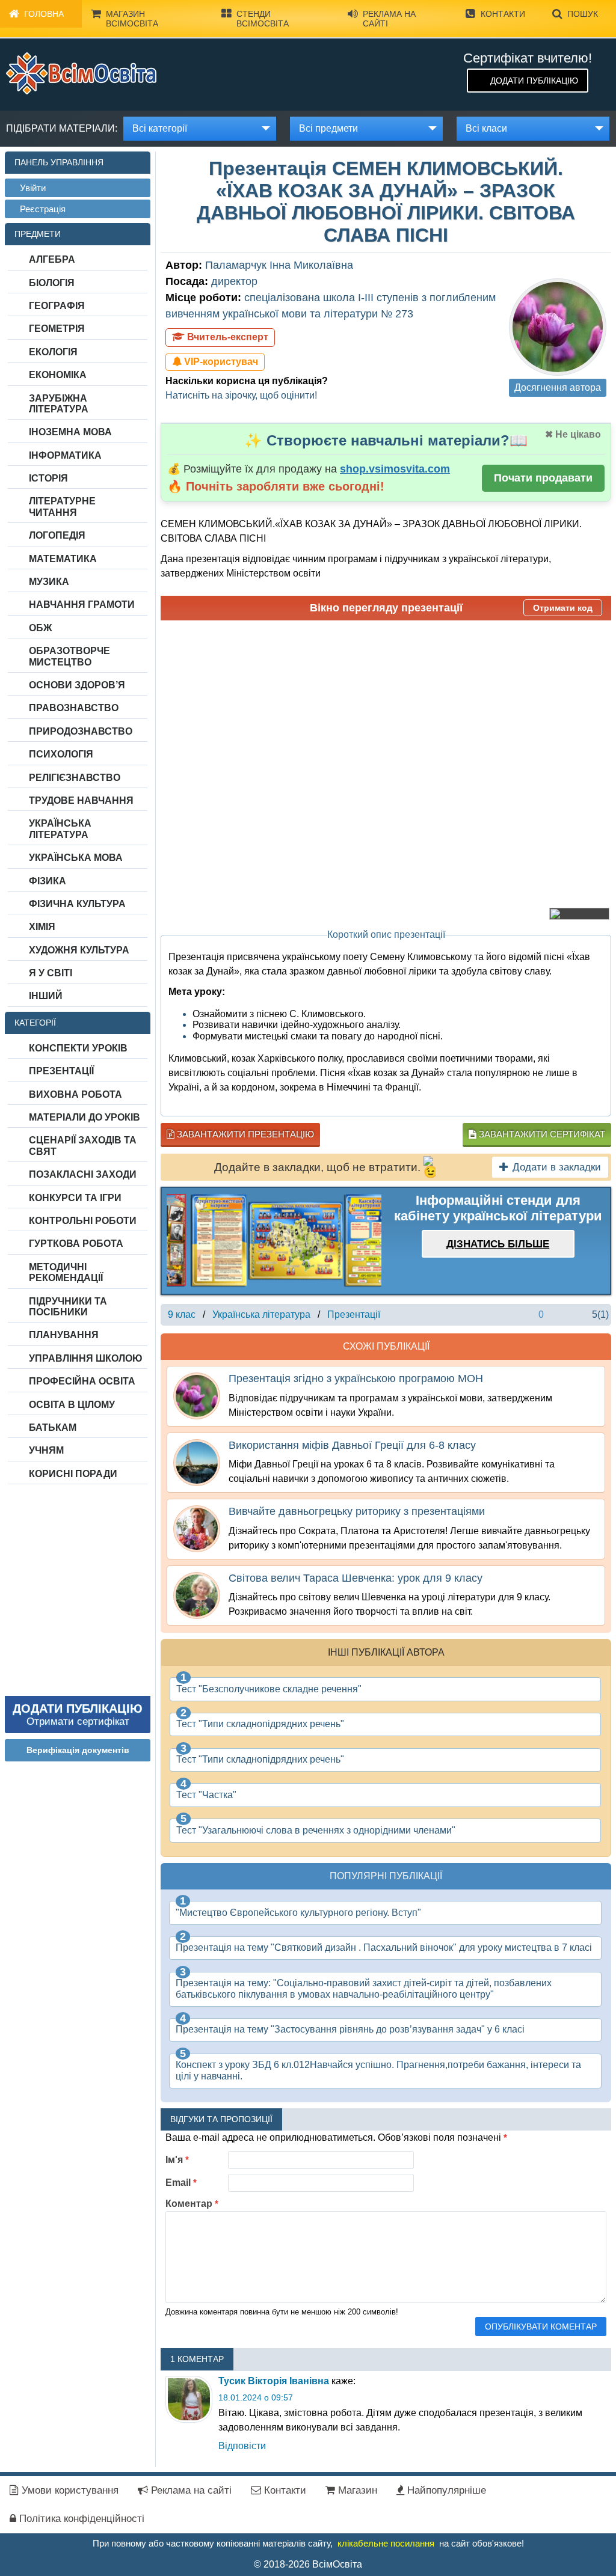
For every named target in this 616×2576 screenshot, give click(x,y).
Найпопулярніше (445, 2490)
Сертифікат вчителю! (528, 58)
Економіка (58, 375)
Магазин (356, 2490)
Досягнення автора (558, 387)
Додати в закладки (557, 1167)
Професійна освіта (82, 1381)
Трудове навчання (81, 800)
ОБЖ (40, 628)
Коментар (192, 2204)
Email (181, 2183)
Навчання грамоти (82, 604)
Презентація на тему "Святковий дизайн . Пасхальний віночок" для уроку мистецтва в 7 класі (384, 1947)
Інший (46, 996)
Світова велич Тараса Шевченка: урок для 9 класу (356, 1578)
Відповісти (242, 2446)
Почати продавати (543, 478)
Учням (46, 1450)
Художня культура (79, 950)
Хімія (42, 927)
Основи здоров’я (77, 685)
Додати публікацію (534, 81)
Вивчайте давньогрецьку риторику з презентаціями (357, 1511)
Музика (49, 582)
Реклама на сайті (389, 19)
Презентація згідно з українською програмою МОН (356, 1378)
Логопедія (57, 535)
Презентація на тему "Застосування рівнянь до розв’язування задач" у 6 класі (350, 2029)
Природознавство (81, 731)
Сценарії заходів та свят (83, 1146)
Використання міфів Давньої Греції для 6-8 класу (352, 1445)
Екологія (53, 352)
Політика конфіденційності (80, 2519)
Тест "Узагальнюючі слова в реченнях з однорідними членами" (316, 1830)
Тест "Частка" (206, 1795)
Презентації (61, 1071)
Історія (48, 478)
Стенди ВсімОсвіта (263, 19)
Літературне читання (62, 506)
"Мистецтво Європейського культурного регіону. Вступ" (298, 1913)
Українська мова (76, 858)
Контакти (503, 14)
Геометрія (57, 329)
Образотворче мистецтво (69, 656)
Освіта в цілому (72, 1405)
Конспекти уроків (78, 1048)
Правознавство (74, 708)
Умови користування (69, 2490)
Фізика (48, 881)
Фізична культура (77, 904)
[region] (274, 1241)
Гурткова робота (76, 1244)
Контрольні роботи (83, 1221)
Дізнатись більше (498, 1244)
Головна (44, 14)
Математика (63, 559)
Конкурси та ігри (75, 1198)
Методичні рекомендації (66, 1272)
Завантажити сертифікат (541, 1134)
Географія (57, 306)
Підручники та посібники (68, 1307)
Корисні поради (73, 1474)
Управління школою (86, 1358)
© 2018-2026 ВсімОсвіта (308, 2564)
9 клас (182, 1314)
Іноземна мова (70, 432)
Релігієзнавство (75, 778)
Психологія (61, 754)
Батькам (53, 1427)
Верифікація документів (78, 1750)
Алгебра (52, 259)
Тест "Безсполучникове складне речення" (269, 1689)
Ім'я (177, 2160)
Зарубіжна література (59, 404)
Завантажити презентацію (244, 1134)
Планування (64, 1335)
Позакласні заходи (83, 1174)
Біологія (52, 283)
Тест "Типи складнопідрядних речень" (260, 1724)
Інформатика (65, 455)
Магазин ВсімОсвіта (132, 19)
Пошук (583, 14)
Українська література (60, 829)
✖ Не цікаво (573, 434)
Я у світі (51, 973)
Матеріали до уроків (85, 1117)
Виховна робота (75, 1094)
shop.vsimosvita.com (395, 469)
